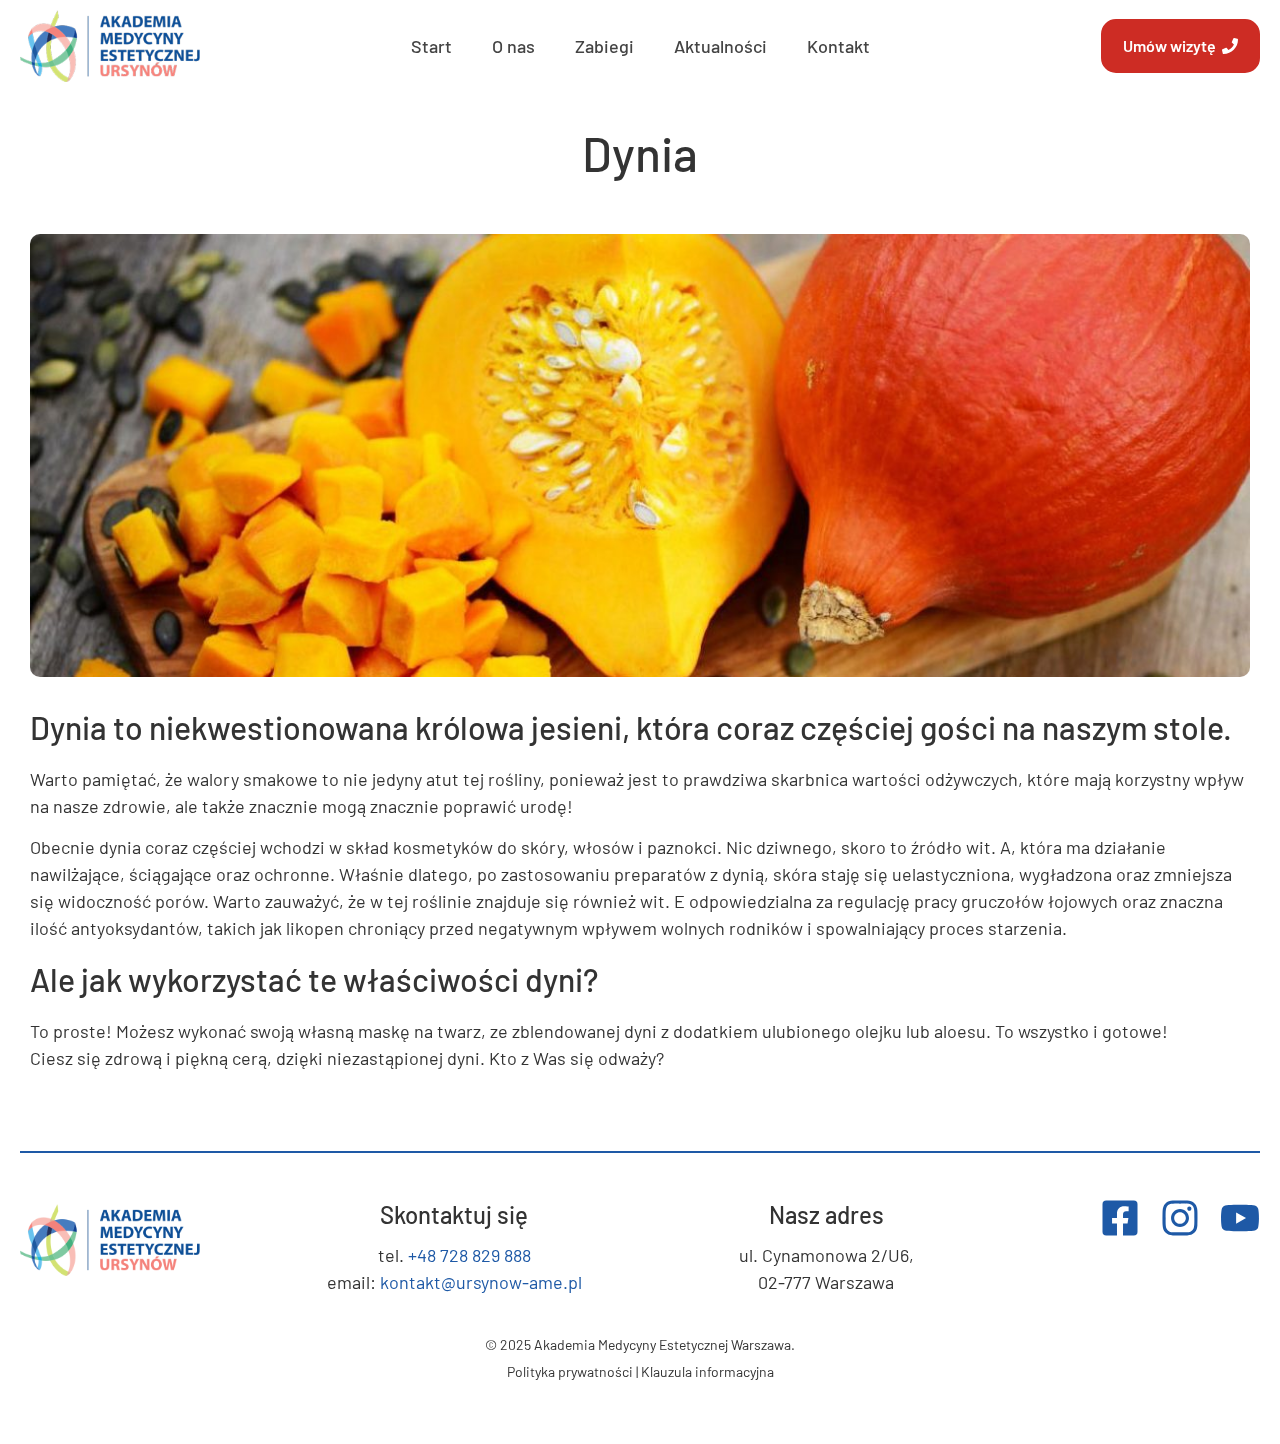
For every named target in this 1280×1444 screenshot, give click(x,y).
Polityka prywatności (570, 1371)
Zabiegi (604, 46)
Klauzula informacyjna (707, 1371)
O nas (513, 46)
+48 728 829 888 (469, 1255)
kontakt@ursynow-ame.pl (481, 1282)
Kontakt (838, 46)
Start (431, 46)
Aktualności (720, 46)
